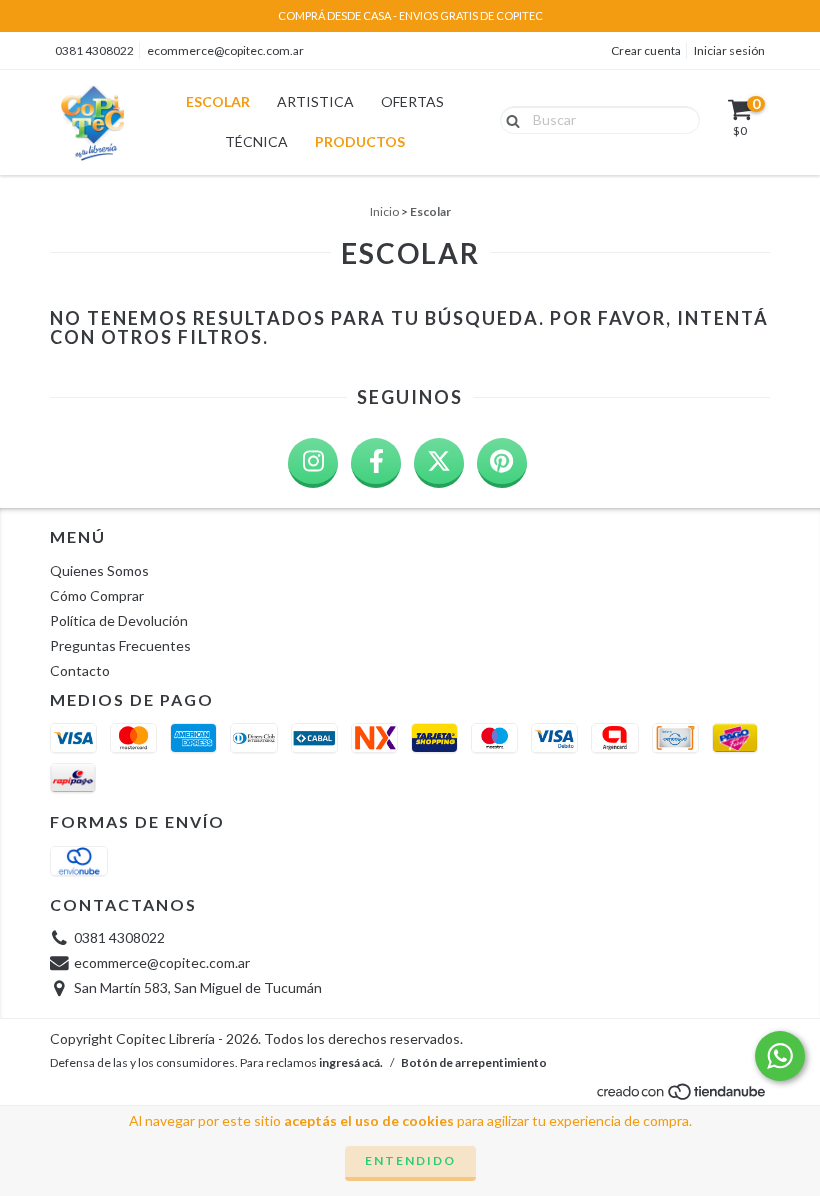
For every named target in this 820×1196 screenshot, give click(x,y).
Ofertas (412, 101)
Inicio (384, 211)
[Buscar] (508, 119)
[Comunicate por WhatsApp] (780, 1056)
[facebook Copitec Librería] (376, 463)
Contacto (80, 670)
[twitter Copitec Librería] (439, 463)
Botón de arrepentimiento (474, 1062)
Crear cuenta (646, 50)
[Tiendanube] (682, 1096)
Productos (360, 141)
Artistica (315, 101)
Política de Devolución (119, 620)
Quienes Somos (99, 570)
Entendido (410, 1160)
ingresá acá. (351, 1062)
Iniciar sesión (729, 50)
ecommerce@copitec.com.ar (225, 50)
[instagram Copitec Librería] (313, 463)
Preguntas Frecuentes (120, 645)
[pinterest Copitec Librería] (502, 463)
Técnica (256, 141)
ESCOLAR (218, 101)
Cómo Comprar (97, 595)
